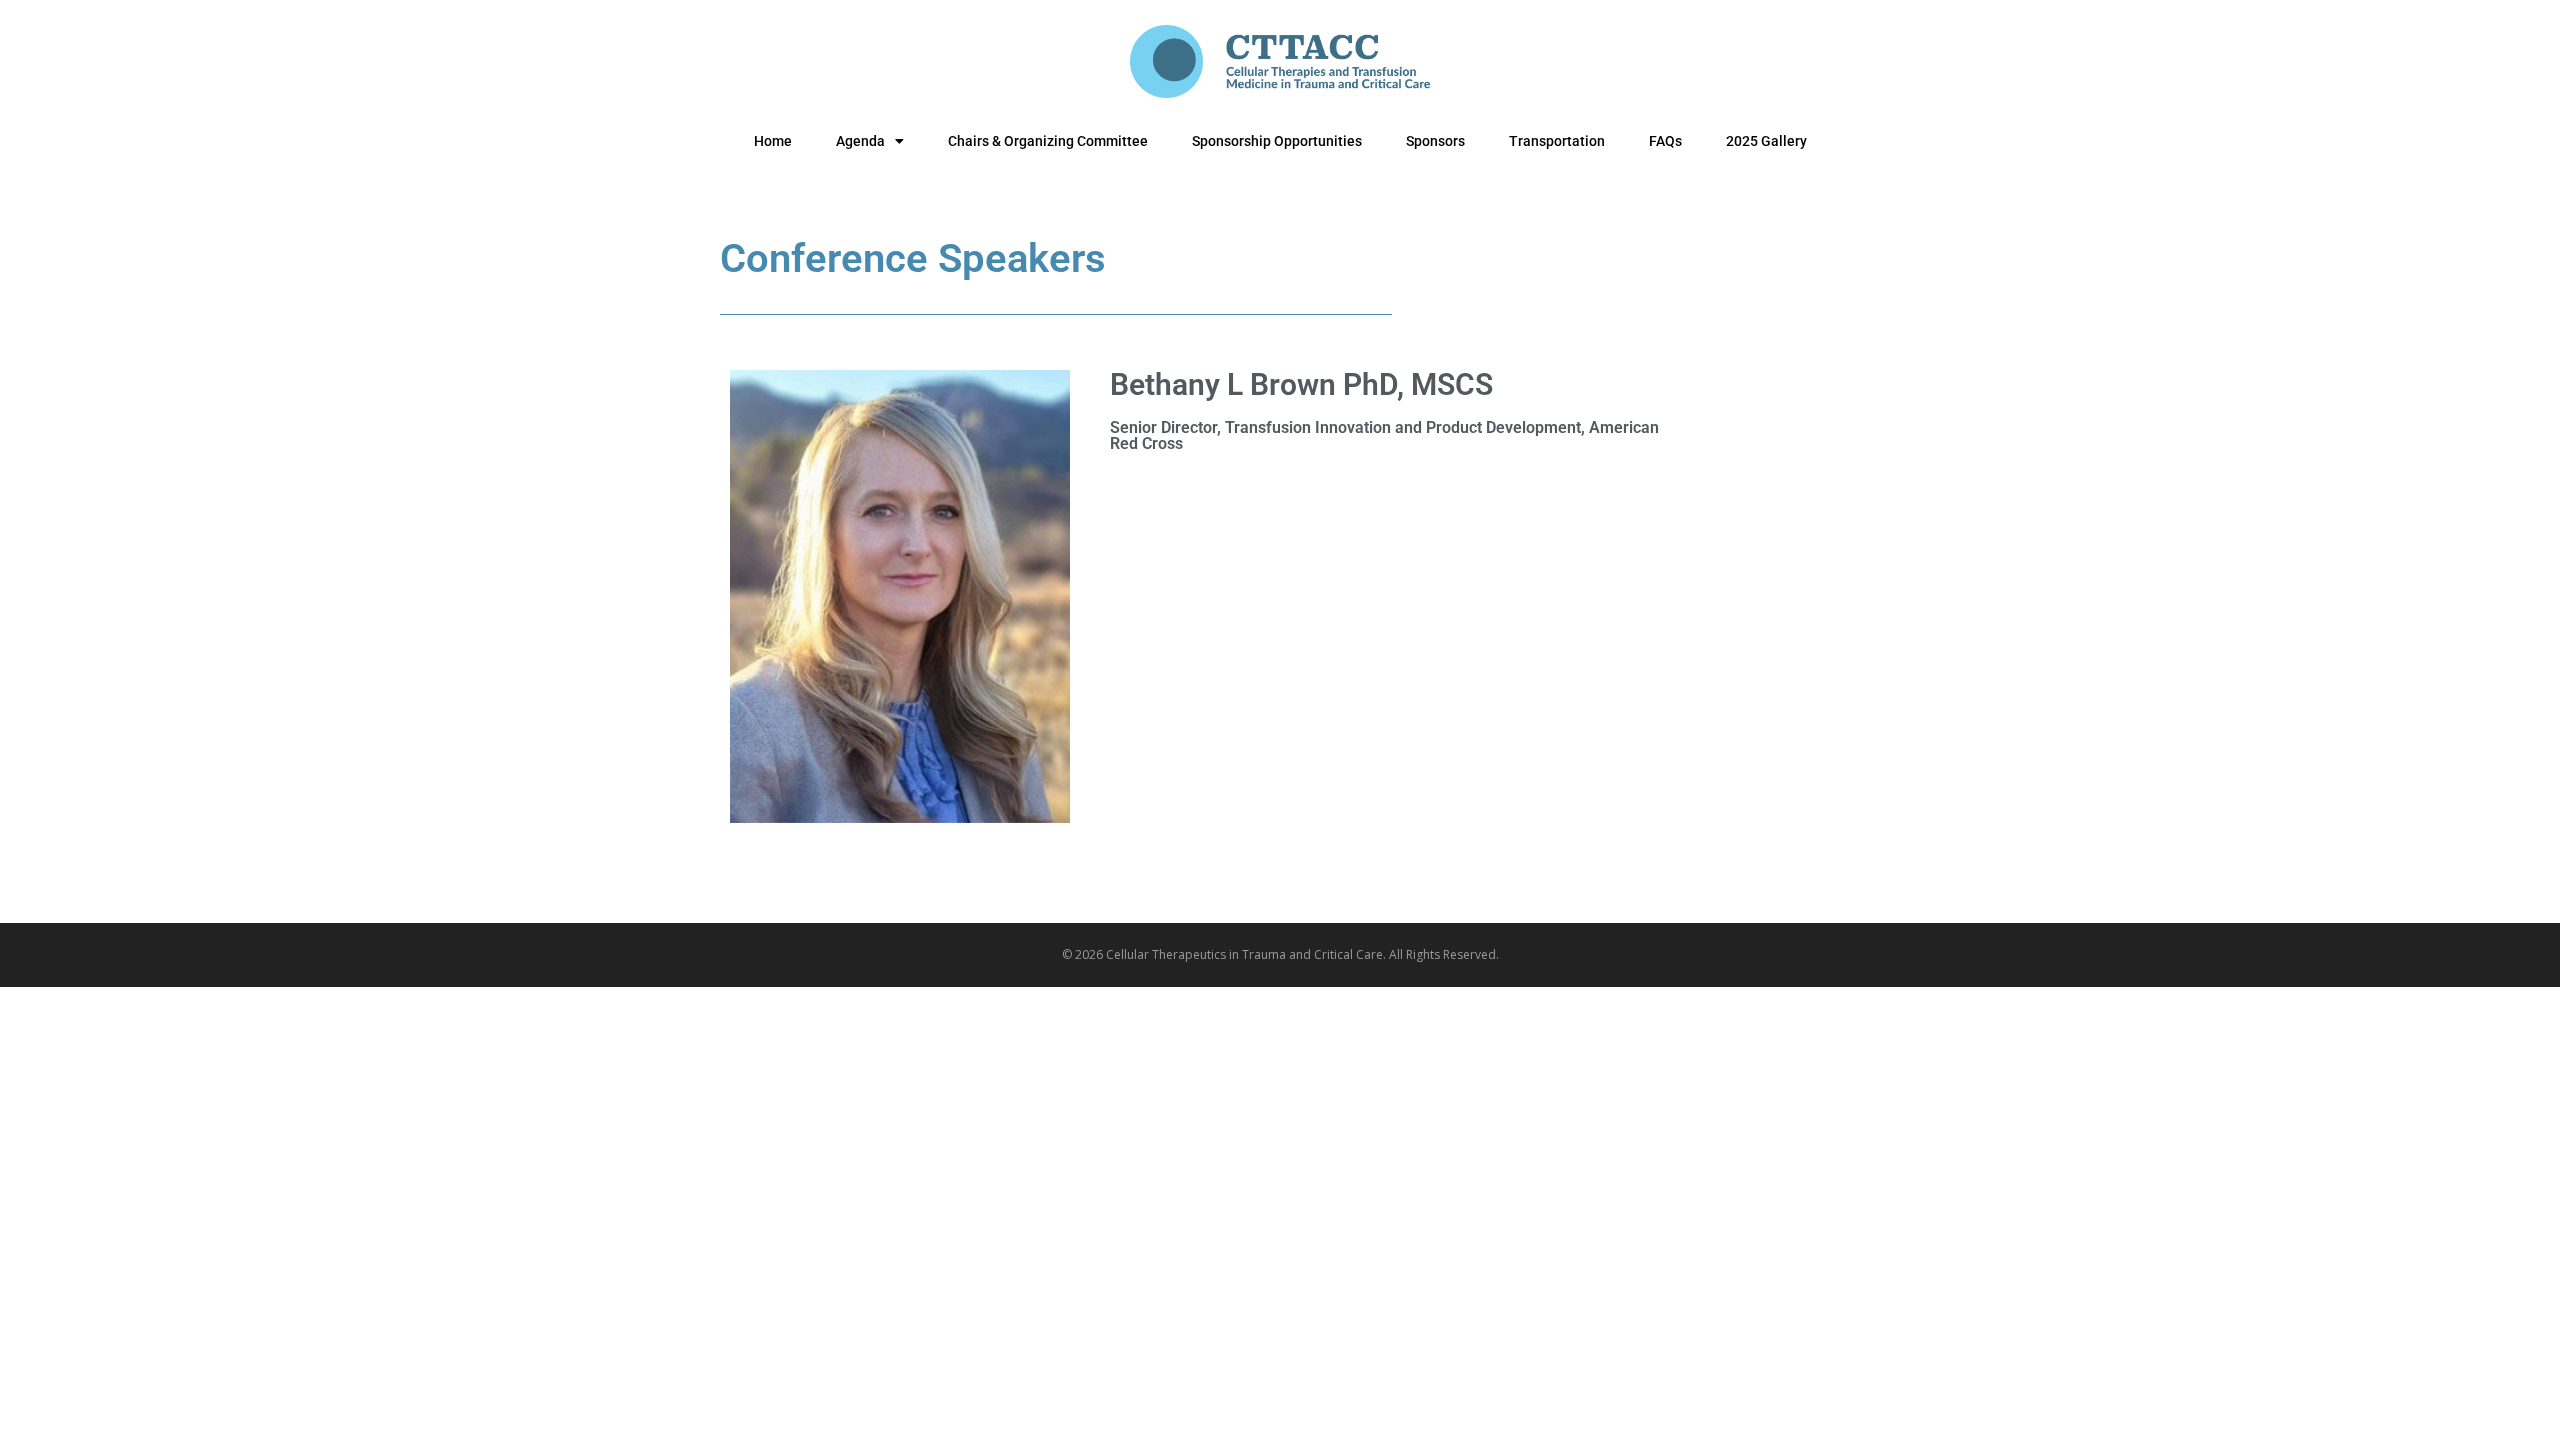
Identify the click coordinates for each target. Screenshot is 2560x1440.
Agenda (860, 141)
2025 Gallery (1766, 141)
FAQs (1665, 141)
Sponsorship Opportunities (1277, 141)
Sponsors (1435, 141)
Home (773, 141)
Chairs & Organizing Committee (1048, 141)
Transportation (1557, 141)
